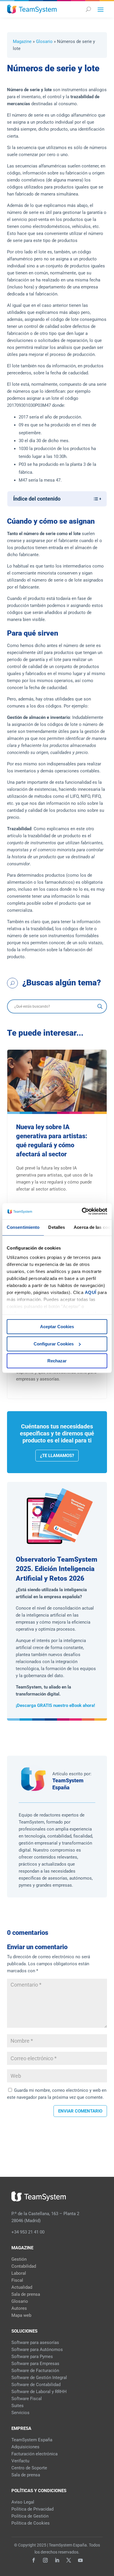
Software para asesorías (35, 2343)
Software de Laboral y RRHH (39, 2392)
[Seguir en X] (69, 2560)
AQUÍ (91, 1292)
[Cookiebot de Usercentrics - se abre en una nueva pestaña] (82, 1211)
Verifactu (20, 2461)
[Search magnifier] (100, 1006)
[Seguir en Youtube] (80, 2560)
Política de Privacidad (32, 2509)
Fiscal (17, 2280)
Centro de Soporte (29, 2468)
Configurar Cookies (54, 1344)
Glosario (44, 41)
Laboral (19, 2273)
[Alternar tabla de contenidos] (94, 499)
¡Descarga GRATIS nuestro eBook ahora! (55, 1705)
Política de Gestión (30, 2516)
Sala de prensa (26, 2294)
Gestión (19, 2259)
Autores (19, 2308)
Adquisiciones (25, 2447)
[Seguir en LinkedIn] (57, 2560)
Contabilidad (24, 2266)
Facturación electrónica (34, 2454)
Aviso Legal (23, 2502)
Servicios (20, 2413)
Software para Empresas (35, 2364)
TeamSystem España (32, 2440)
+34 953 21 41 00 (28, 2232)
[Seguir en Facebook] (34, 2560)
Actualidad (22, 2287)
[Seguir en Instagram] (45, 2560)
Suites (18, 2406)
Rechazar (57, 1361)
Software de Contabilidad (36, 2385)
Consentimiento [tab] (23, 1227)
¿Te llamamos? (57, 1456)
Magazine (22, 41)
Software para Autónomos (37, 2350)
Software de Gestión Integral (39, 2378)
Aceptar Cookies (57, 1327)
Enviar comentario (80, 2111)
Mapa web (21, 2315)
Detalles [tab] (57, 1227)
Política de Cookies (31, 2523)
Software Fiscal (27, 2399)
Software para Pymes (32, 2357)
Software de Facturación (35, 2371)
